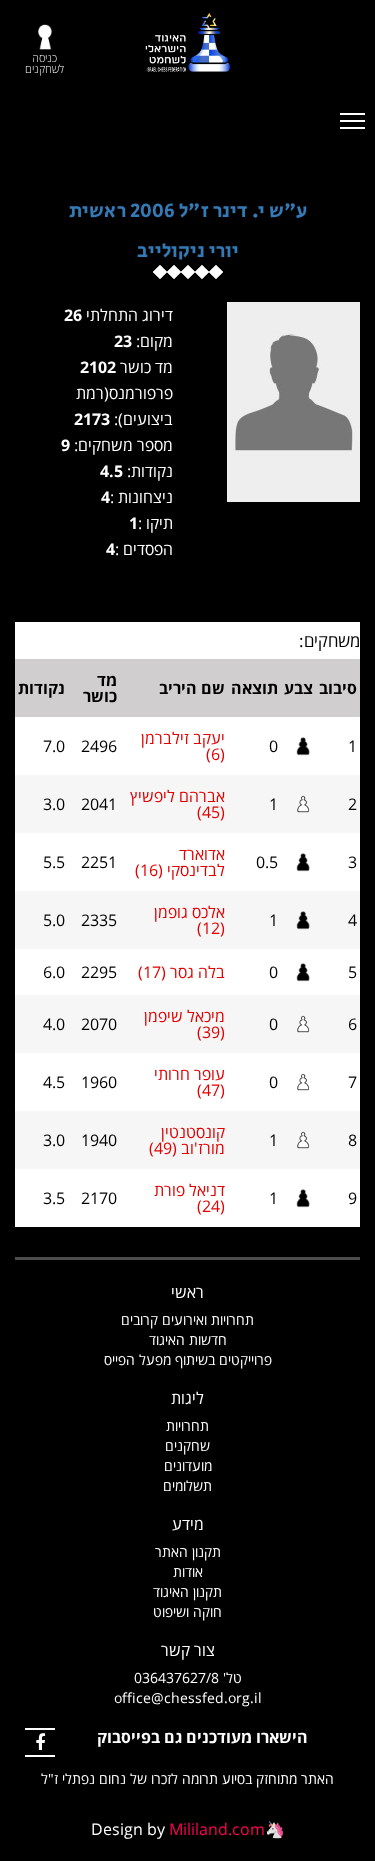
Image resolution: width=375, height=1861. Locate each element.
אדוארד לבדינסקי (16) (180, 862)
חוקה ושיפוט (187, 1611)
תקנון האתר (188, 1551)
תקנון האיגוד (187, 1591)
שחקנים (187, 1445)
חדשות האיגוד (188, 1339)
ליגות (187, 1398)
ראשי (187, 1292)
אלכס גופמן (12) (189, 920)
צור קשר (188, 1650)
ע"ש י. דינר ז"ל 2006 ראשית (188, 211)
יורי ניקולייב (188, 251)
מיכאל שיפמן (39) (184, 1024)
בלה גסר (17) (181, 972)
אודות (188, 1571)
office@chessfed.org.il (188, 1697)
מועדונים (188, 1465)
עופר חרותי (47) (189, 1082)
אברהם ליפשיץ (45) (177, 804)
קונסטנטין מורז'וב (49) (187, 1140)
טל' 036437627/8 (188, 1677)
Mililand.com (217, 1829)
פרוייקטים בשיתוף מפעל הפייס (188, 1359)
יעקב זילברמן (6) (183, 746)
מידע (188, 1524)
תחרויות (187, 1425)
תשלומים (187, 1485)
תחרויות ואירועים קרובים (187, 1319)
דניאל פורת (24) (189, 1198)
